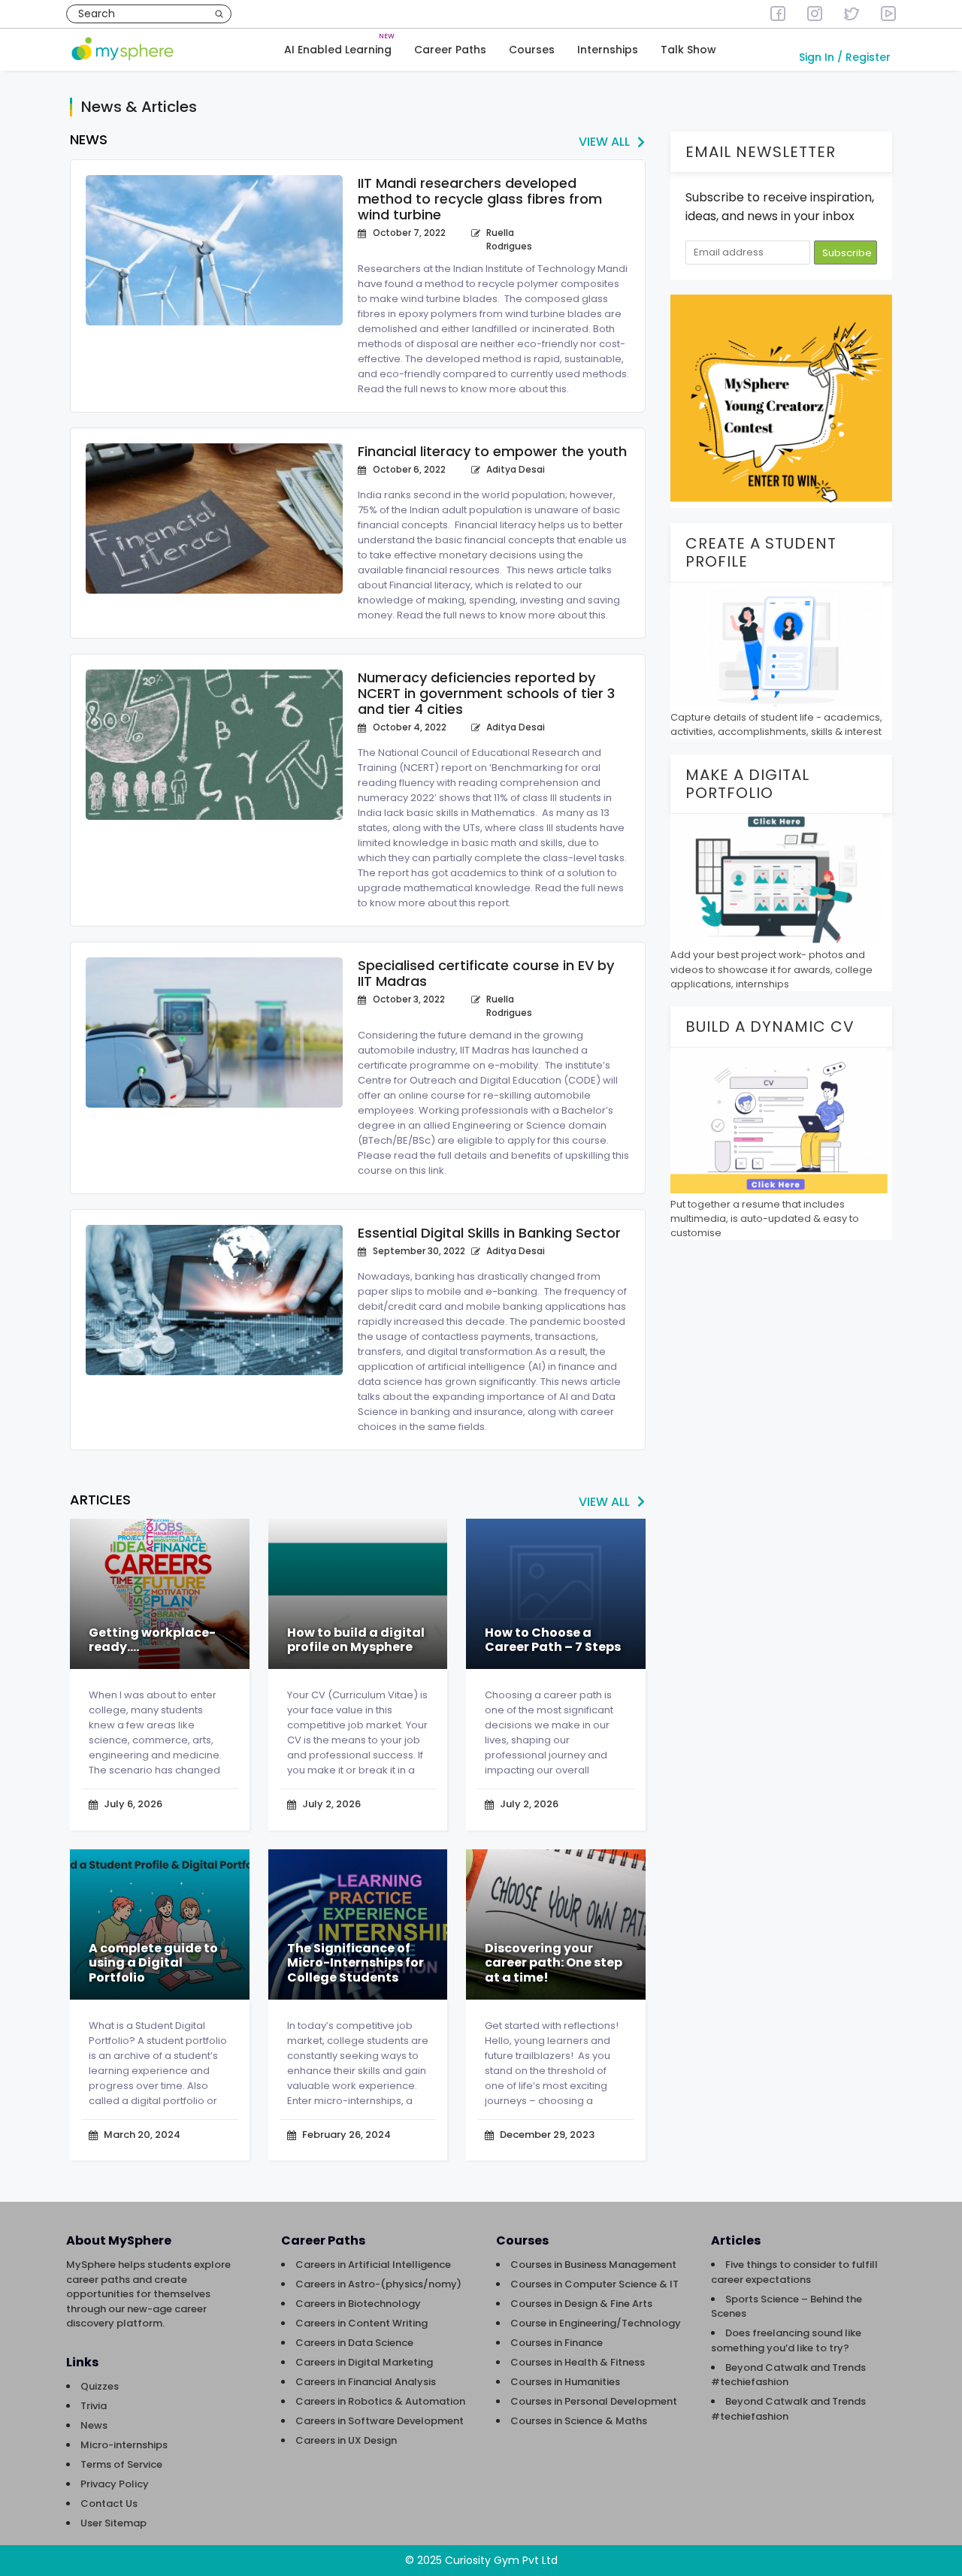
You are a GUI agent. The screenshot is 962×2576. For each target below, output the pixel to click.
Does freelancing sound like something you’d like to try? (786, 2340)
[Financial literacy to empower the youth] (214, 519)
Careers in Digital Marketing (364, 2362)
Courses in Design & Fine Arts (581, 2304)
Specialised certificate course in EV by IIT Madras (486, 973)
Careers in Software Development (380, 2421)
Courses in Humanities (565, 2382)
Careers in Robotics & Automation (380, 2401)
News (94, 2425)
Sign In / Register (845, 57)
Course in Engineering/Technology (596, 2323)
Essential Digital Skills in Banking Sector (489, 1233)
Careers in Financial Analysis (366, 2382)
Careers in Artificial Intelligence (373, 2265)
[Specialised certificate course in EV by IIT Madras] (214, 1033)
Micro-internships (124, 2445)
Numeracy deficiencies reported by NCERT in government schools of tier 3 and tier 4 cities (486, 693)
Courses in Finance (557, 2343)
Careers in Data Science (354, 2343)
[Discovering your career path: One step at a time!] (556, 1924)
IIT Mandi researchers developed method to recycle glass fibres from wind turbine (480, 199)
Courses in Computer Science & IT (594, 2284)
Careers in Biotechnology (358, 2304)
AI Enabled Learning (338, 50)
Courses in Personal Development (594, 2401)
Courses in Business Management (593, 2265)
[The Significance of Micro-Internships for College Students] (358, 1924)
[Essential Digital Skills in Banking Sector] (214, 1300)
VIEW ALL (604, 142)
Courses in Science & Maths (579, 2421)
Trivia (94, 2406)
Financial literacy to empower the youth (492, 451)
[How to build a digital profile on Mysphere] (358, 1594)
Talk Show (688, 50)
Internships (608, 50)
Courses (532, 50)
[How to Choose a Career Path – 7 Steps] (556, 1594)
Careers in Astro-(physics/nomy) (378, 2284)
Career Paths (450, 50)
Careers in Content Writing (362, 2323)
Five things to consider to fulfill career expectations (794, 2272)
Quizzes (100, 2386)
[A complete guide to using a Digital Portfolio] (160, 1924)
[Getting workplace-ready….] (160, 1594)
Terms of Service (121, 2464)
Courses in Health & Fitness (578, 2362)
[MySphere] (123, 50)
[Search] (219, 14)
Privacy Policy (115, 2484)
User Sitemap (113, 2523)
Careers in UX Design (346, 2440)
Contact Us (109, 2503)
